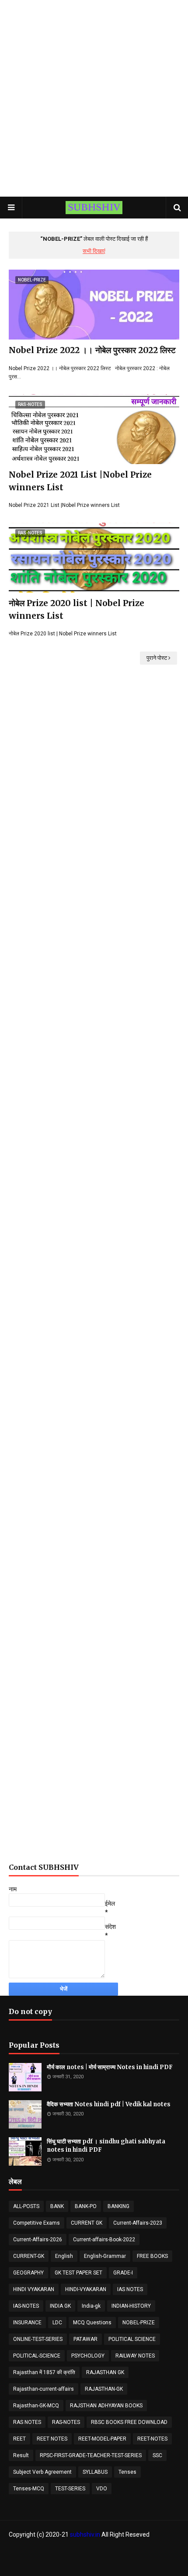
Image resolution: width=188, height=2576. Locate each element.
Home (68, 2552)
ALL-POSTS (26, 2206)
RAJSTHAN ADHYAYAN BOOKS (106, 2406)
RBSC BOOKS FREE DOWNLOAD (129, 2422)
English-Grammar (105, 2256)
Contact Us (116, 2552)
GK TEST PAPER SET (78, 2273)
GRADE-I (123, 2273)
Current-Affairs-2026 (38, 2240)
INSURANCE (27, 2323)
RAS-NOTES (66, 2422)
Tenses (127, 2472)
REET (19, 2439)
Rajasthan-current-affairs (44, 2389)
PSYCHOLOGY (88, 2356)
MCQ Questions (92, 2323)
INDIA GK (60, 2306)
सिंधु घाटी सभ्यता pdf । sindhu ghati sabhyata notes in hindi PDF (106, 2146)
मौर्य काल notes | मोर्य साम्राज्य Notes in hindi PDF (110, 2067)
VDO (102, 2489)
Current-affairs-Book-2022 (104, 2240)
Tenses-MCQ (29, 2489)
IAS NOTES (130, 2289)
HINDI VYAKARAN (34, 2289)
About (89, 2552)
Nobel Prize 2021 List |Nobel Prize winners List (80, 481)
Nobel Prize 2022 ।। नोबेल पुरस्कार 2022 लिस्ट (92, 350)
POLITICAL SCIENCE (132, 2339)
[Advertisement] (94, 98)
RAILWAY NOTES (135, 2356)
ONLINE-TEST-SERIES (38, 2339)
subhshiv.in (85, 2534)
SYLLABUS (95, 2472)
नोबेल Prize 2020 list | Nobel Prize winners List (77, 609)
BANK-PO (86, 2206)
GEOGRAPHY (28, 2273)
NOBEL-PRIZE (139, 2323)
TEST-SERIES (70, 2489)
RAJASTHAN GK (105, 2372)
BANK (57, 2206)
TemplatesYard (113, 2564)
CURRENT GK (87, 2223)
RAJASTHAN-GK (104, 2389)
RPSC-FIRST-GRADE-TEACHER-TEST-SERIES (91, 2455)
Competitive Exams (37, 2223)
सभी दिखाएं (94, 251)
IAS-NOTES (26, 2306)
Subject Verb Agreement (42, 2472)
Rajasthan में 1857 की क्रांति (44, 2372)
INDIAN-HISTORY (131, 2306)
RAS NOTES (27, 2422)
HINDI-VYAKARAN (86, 2289)
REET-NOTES (152, 2439)
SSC (157, 2455)
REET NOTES (52, 2439)
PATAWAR (85, 2339)
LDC (57, 2323)
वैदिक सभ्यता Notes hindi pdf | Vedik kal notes (109, 2104)
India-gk (91, 2306)
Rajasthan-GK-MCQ (36, 2406)
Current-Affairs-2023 (138, 2223)
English (64, 2256)
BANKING (118, 2206)
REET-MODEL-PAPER (102, 2439)
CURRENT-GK (29, 2256)
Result (21, 2455)
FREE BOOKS (152, 2256)
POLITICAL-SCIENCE (37, 2356)
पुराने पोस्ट (157, 658)
